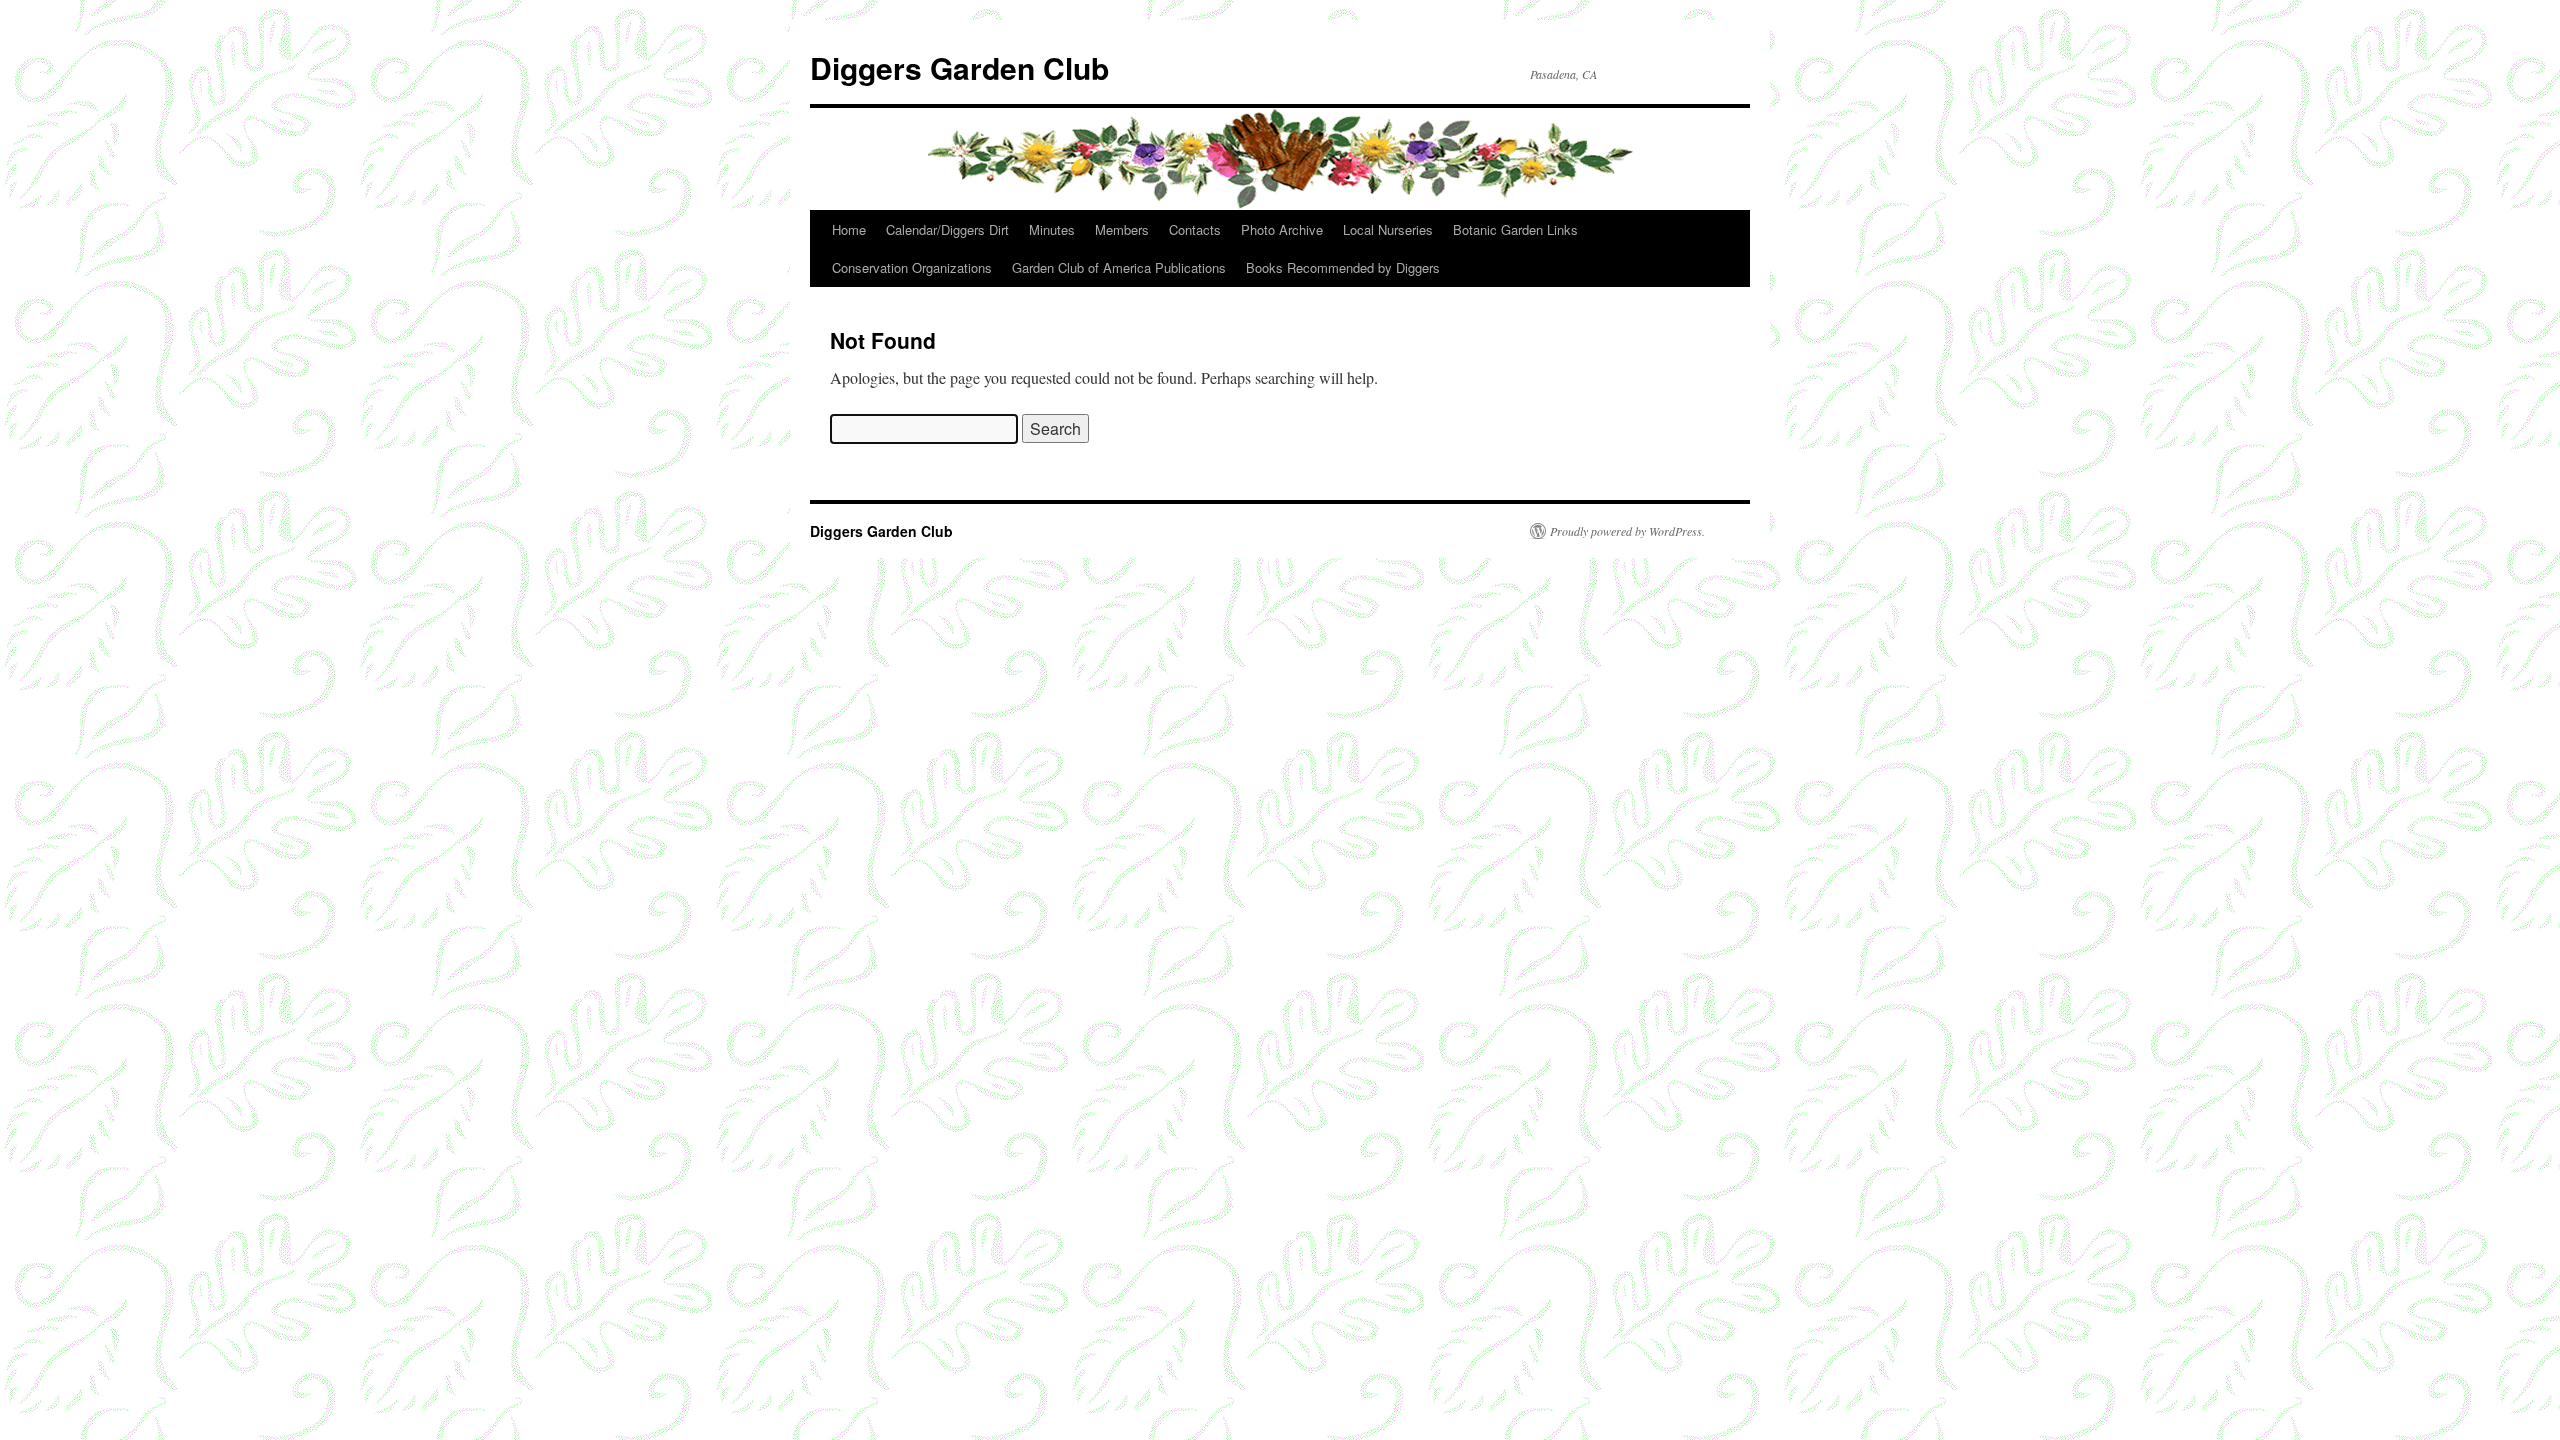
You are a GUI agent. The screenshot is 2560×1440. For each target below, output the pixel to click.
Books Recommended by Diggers (1343, 267)
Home (849, 229)
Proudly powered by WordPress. (1627, 531)
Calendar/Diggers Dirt (947, 229)
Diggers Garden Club (959, 67)
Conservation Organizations (912, 267)
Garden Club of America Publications (1119, 267)
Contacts (1195, 229)
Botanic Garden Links (1515, 229)
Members (1122, 229)
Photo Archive (1282, 229)
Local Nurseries (1388, 229)
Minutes (1052, 229)
